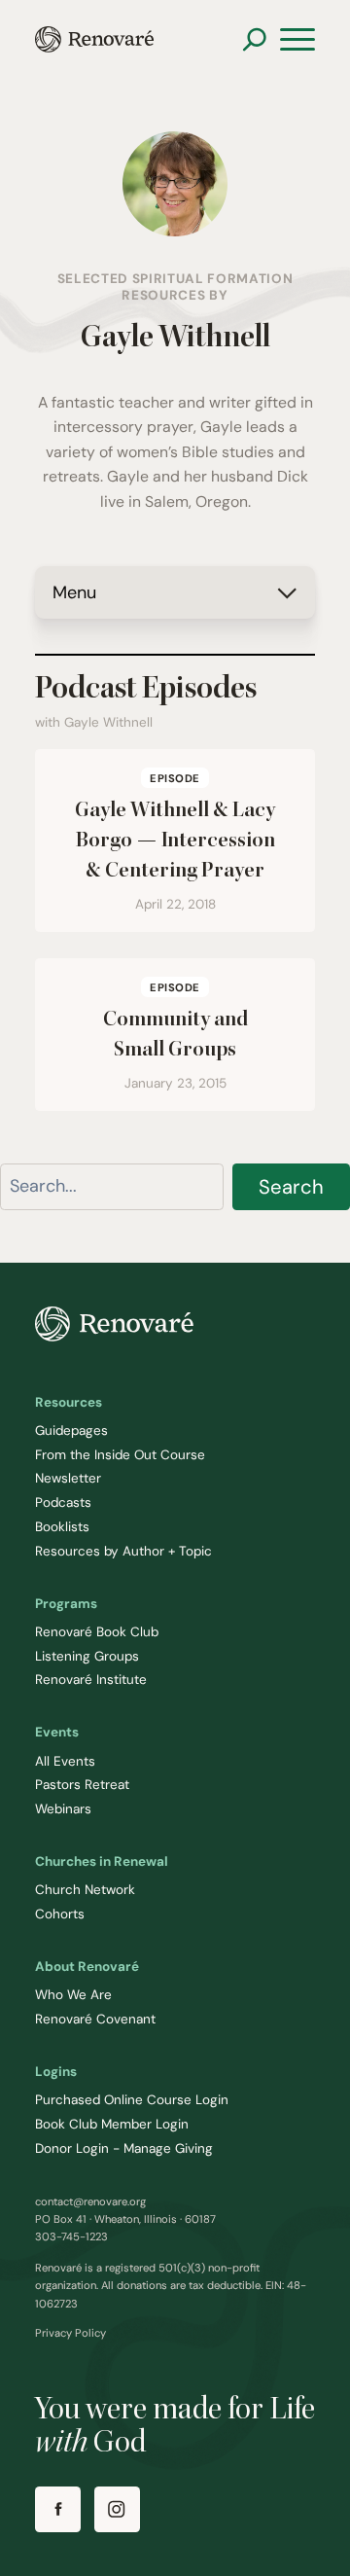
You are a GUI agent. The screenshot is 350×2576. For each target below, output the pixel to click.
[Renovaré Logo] (94, 39)
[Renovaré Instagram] (117, 2509)
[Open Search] (254, 39)
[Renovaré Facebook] (58, 2509)
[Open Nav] (297, 40)
